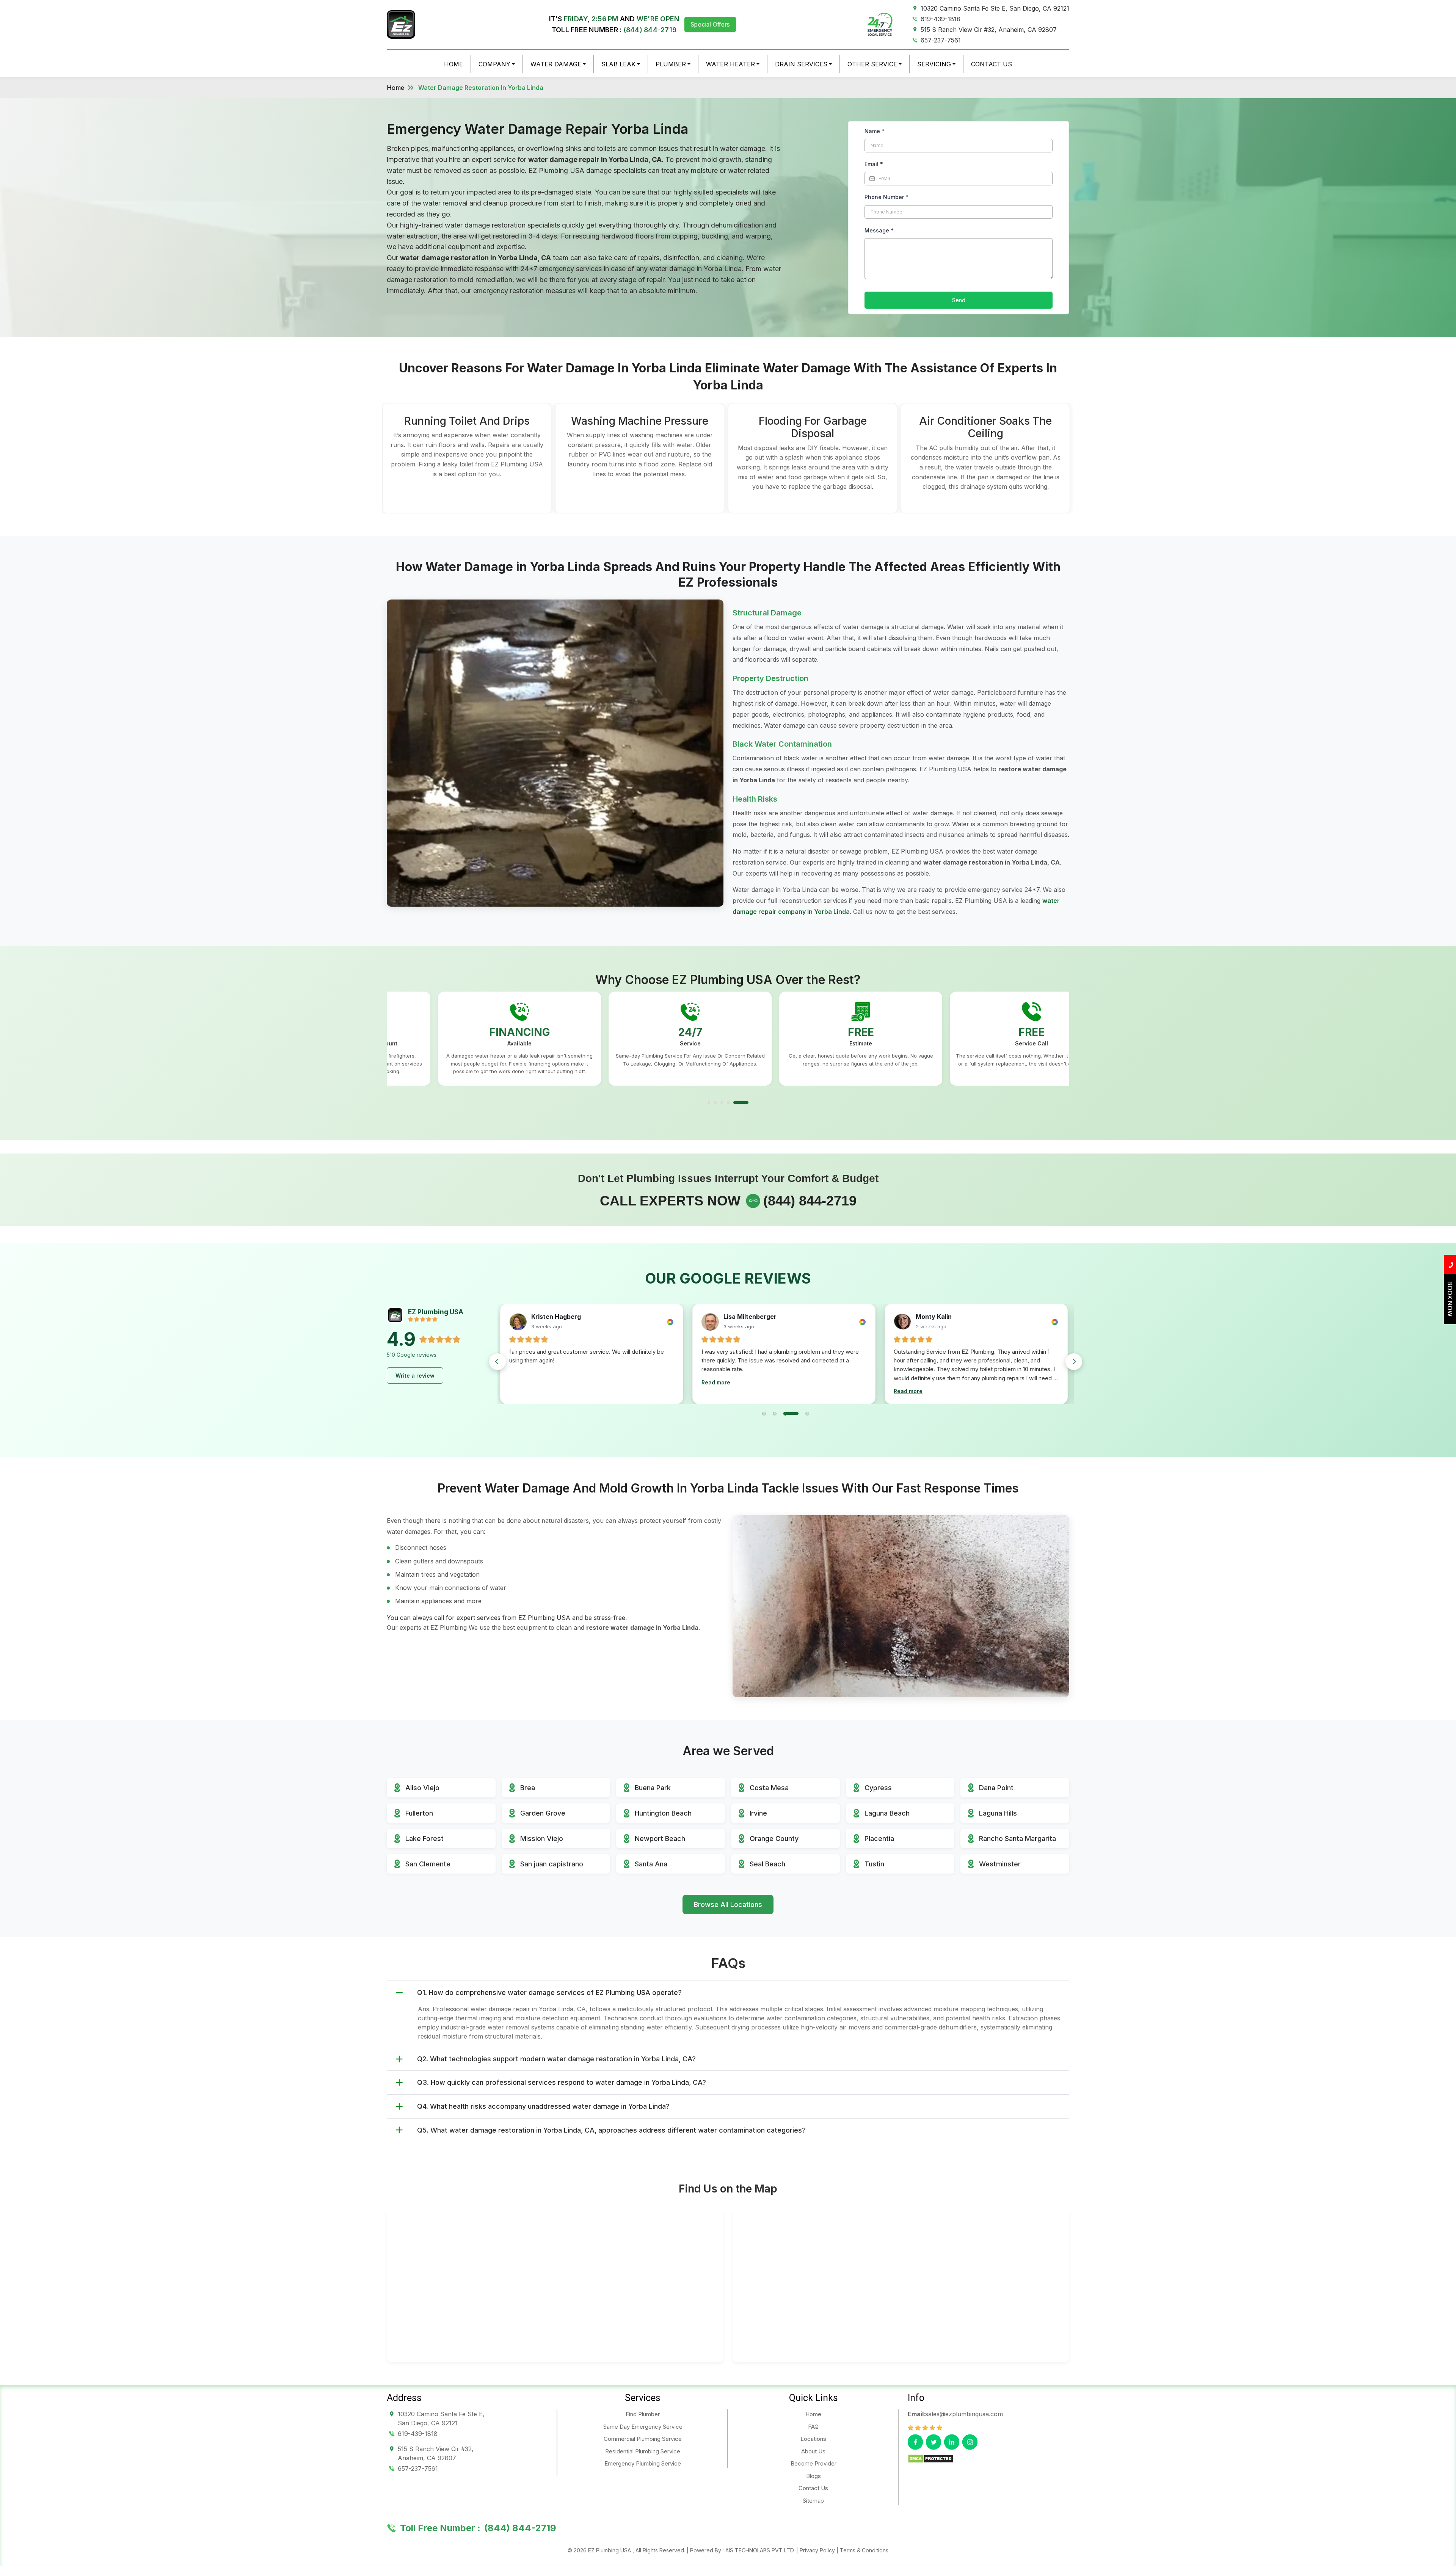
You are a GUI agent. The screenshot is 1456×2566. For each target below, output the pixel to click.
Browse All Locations (728, 1904)
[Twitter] (934, 2442)
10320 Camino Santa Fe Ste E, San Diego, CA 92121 (995, 8)
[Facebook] (915, 2442)
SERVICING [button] (934, 64)
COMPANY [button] (494, 64)
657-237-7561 (941, 40)
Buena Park (653, 1788)
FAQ (813, 2427)
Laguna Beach (887, 1813)
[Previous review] (497, 1362)
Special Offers (710, 24)
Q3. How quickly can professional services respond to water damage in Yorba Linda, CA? (562, 2082)
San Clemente (428, 1864)
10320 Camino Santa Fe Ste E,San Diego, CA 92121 (441, 2418)
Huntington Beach (663, 1813)
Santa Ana (651, 1864)
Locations (813, 2439)
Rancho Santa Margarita (1017, 1839)
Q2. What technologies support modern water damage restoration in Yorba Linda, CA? (556, 2058)
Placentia (879, 1839)
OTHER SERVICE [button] (872, 64)
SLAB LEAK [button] (618, 64)
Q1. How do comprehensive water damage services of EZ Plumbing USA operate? (549, 1992)
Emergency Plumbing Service (643, 2463)
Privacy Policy (817, 2550)
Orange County (774, 1839)
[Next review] (1074, 1362)
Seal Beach (767, 1864)
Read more (524, 1391)
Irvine (758, 1813)
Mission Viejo (542, 1839)
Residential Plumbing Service (643, 2451)
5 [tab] (747, 1102)
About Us (813, 2451)
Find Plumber (643, 2414)
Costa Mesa (769, 1788)
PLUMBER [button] (671, 64)
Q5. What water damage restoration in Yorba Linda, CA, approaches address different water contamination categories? (611, 2130)
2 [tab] (715, 1102)
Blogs (814, 2476)
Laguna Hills (998, 1813)
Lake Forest (424, 1839)
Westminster (1000, 1864)
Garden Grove (543, 1813)
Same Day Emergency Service (643, 2427)
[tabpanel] (468, 1039)
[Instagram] (970, 2442)
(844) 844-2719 (650, 30)
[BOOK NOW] (1450, 1322)
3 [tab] (728, 1102)
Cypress (878, 1788)
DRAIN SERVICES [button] (801, 64)
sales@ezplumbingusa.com (964, 2414)
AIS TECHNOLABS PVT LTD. (760, 2550)
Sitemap (813, 2501)
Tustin (874, 1864)
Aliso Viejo (422, 1788)
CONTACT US (992, 64)
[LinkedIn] (952, 2442)
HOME (453, 64)
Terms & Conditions (864, 2550)
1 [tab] (709, 1102)
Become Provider (814, 2463)
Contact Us (813, 2488)
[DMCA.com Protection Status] (931, 2458)
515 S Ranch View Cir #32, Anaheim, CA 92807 (989, 30)
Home (395, 88)
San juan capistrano (552, 1864)
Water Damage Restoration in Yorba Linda (481, 88)
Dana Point (996, 1788)
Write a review (415, 1376)
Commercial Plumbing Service (643, 2439)
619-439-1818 (941, 19)
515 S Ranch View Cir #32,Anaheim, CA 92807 (436, 2453)
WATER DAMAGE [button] (556, 64)
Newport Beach (660, 1839)
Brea (528, 1788)
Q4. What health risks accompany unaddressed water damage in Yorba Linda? (543, 2106)
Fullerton (419, 1813)
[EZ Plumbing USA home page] (401, 24)
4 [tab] (741, 1102)
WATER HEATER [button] (730, 64)
